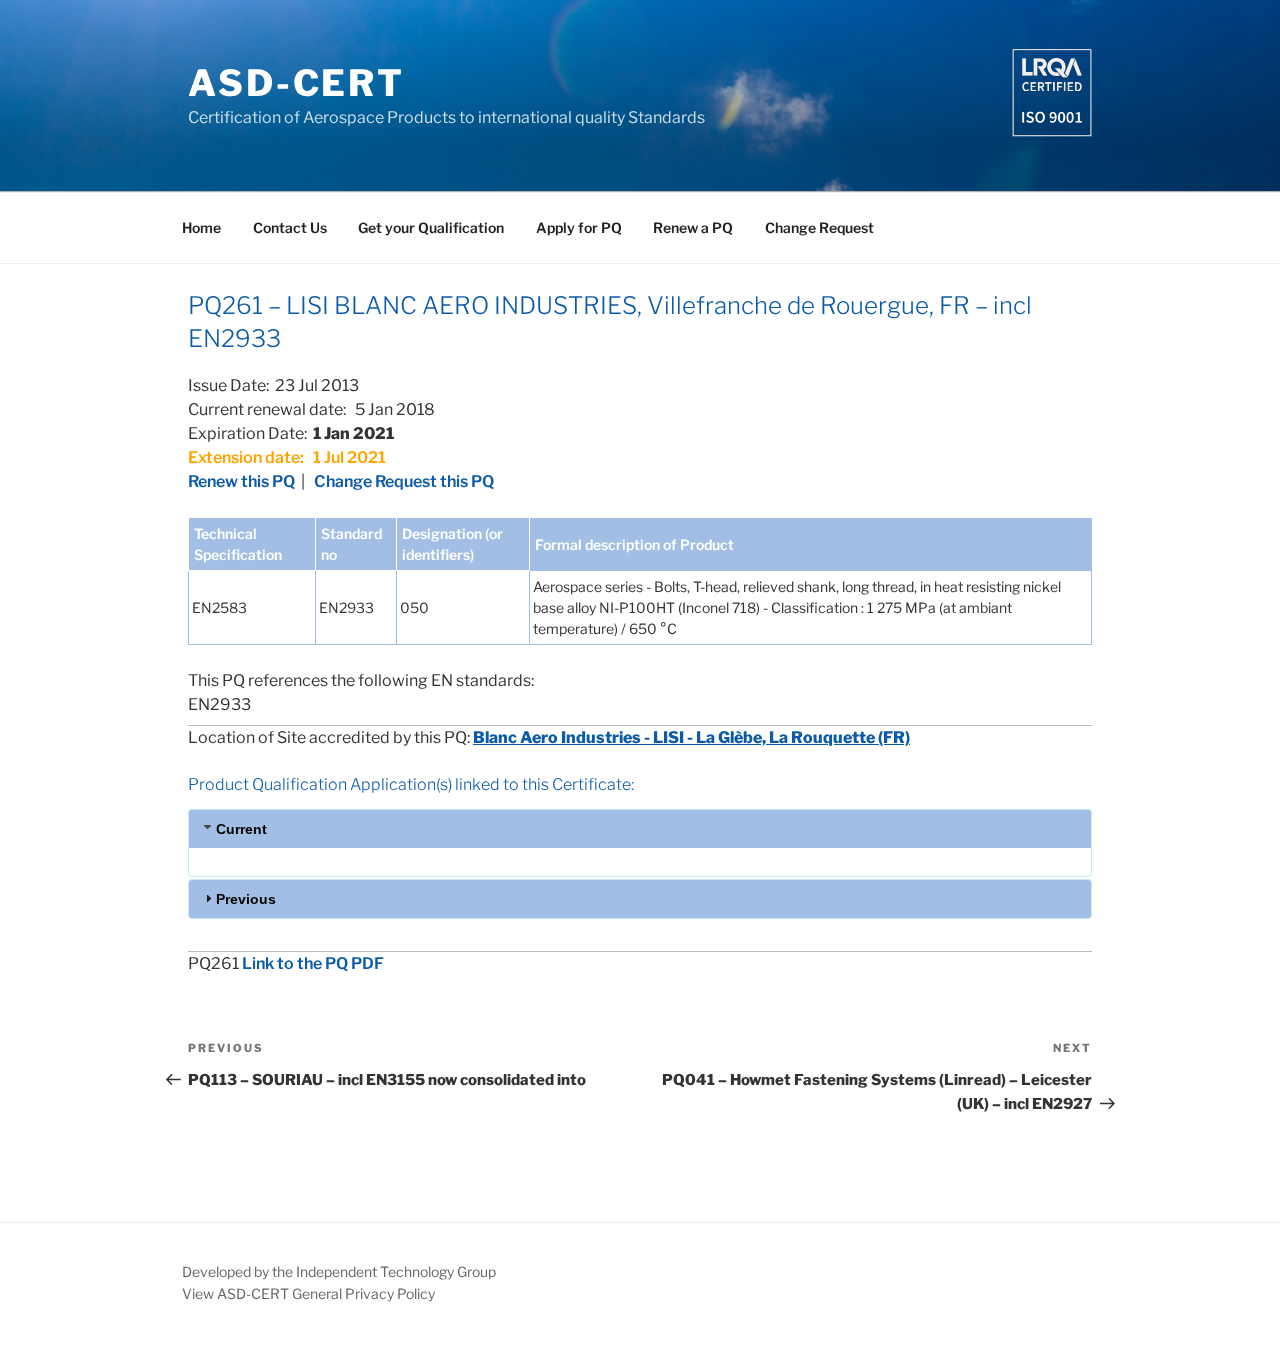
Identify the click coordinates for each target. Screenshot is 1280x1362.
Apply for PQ (579, 227)
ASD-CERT (296, 83)
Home (201, 227)
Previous (246, 899)
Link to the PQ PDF (313, 963)
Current (241, 829)
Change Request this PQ (404, 481)
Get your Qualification (431, 227)
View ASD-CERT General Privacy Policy (308, 1293)
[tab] (640, 828)
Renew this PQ (241, 481)
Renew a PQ (693, 227)
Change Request (819, 227)
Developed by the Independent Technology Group (339, 1271)
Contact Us (290, 227)
